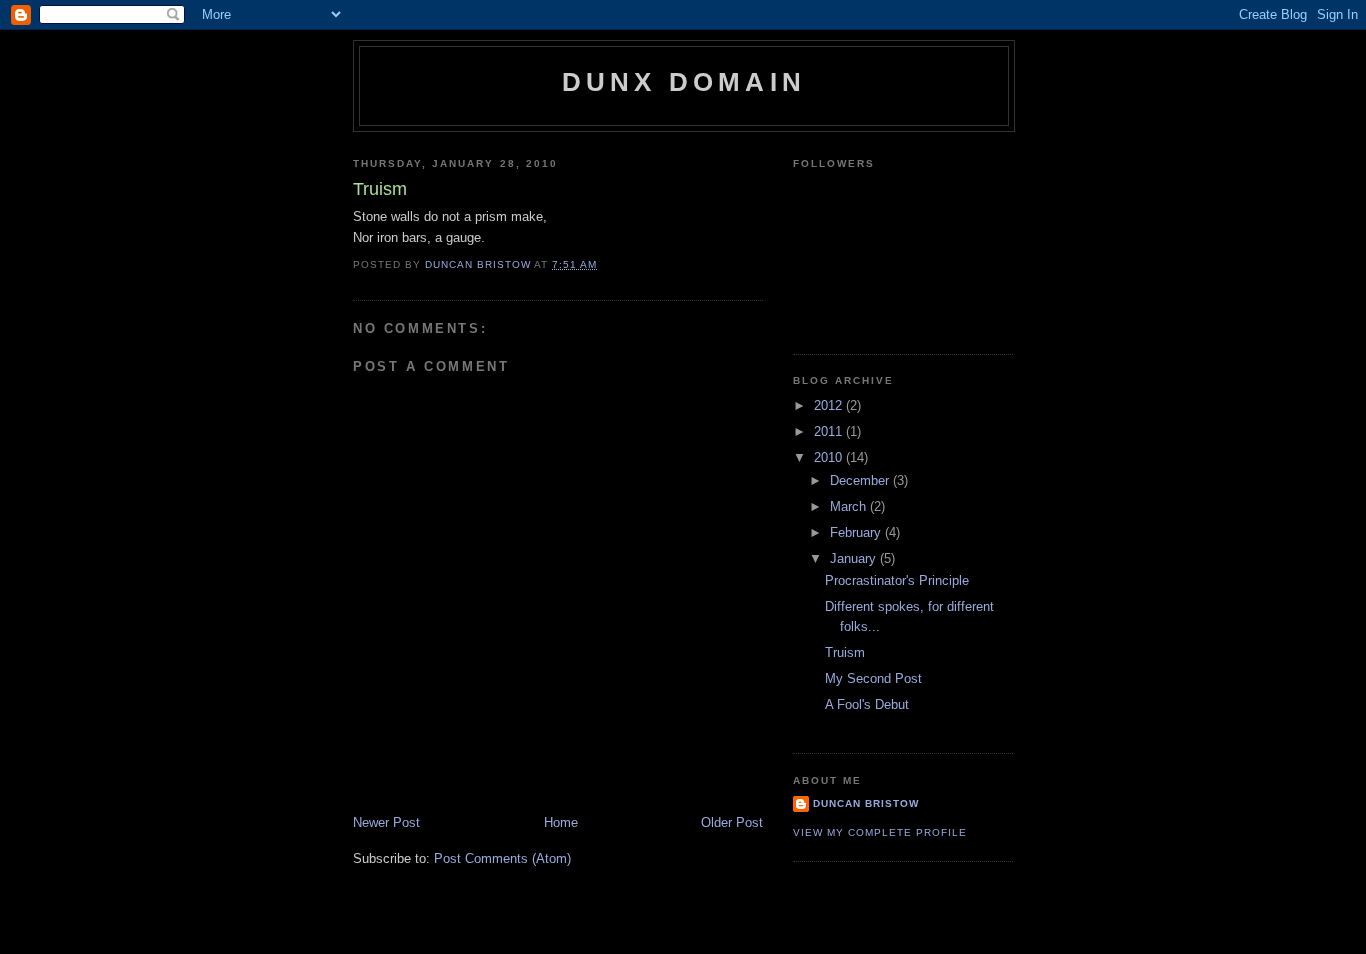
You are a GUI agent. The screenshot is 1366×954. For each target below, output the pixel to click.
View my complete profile (880, 832)
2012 (830, 405)
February (857, 532)
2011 (830, 431)
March (850, 506)
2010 (830, 457)
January (855, 558)
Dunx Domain (684, 82)
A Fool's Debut (867, 704)
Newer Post (386, 822)
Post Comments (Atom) (502, 858)
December (861, 480)
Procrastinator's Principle (897, 580)
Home (561, 822)
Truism (845, 652)
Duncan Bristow (866, 803)
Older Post (732, 822)
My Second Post (873, 678)
